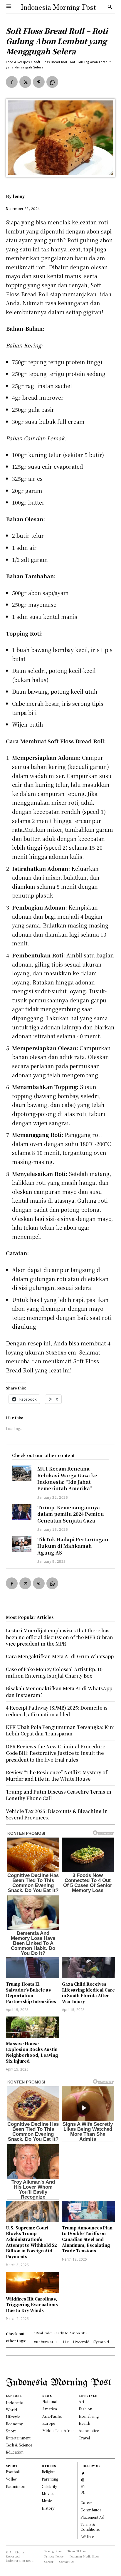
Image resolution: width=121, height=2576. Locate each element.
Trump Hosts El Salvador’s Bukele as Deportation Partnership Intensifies (31, 1993)
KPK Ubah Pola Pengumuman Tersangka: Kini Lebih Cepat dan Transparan (60, 1730)
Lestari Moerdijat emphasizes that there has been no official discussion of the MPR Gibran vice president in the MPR (59, 1637)
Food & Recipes (18, 62)
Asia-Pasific (52, 2416)
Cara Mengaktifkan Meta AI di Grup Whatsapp (60, 1656)
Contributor (91, 2510)
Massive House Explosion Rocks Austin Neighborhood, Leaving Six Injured (32, 2052)
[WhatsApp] (52, 82)
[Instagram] (83, 2479)
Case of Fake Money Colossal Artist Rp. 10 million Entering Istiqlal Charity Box (54, 1672)
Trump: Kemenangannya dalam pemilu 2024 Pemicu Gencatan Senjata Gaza (71, 1514)
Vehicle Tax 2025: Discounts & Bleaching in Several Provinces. (57, 1814)
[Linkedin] (83, 2485)
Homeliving (89, 2416)
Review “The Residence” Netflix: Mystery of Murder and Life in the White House (57, 1776)
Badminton (16, 2486)
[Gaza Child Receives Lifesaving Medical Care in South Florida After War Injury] (89, 1968)
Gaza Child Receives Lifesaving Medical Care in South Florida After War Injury (88, 1993)
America (50, 2409)
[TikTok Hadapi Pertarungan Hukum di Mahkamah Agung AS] (22, 1544)
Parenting (50, 2479)
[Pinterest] (39, 82)
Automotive (89, 2430)
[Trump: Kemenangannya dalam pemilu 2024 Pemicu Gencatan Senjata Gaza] (22, 1512)
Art (81, 2401)
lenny (19, 196)
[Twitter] (25, 82)
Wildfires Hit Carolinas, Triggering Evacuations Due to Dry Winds (32, 2304)
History (48, 2508)
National (50, 2401)
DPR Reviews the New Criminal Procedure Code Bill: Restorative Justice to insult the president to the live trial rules (56, 1753)
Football (13, 2472)
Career (86, 2502)
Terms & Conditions (90, 2527)
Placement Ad (92, 2517)
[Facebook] (12, 82)
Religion (49, 2472)
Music (47, 2501)
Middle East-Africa (58, 2430)
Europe (49, 2423)
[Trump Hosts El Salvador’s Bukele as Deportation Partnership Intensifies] (32, 1968)
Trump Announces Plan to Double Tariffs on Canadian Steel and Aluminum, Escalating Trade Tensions (87, 2239)
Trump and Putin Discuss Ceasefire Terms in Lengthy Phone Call (59, 1795)
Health (84, 2423)
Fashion (85, 2409)
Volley (11, 2479)
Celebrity (49, 2486)
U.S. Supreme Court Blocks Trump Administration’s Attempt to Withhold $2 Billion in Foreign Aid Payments (31, 2242)
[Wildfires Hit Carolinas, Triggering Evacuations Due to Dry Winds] (32, 2282)
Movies (48, 2493)
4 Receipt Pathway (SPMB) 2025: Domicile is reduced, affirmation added (57, 1711)
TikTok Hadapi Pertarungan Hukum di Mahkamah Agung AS (73, 1546)
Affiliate (87, 2536)
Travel (84, 2438)
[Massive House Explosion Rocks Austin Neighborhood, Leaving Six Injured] (32, 2027)
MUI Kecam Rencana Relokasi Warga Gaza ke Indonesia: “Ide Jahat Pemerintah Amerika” (67, 1478)
